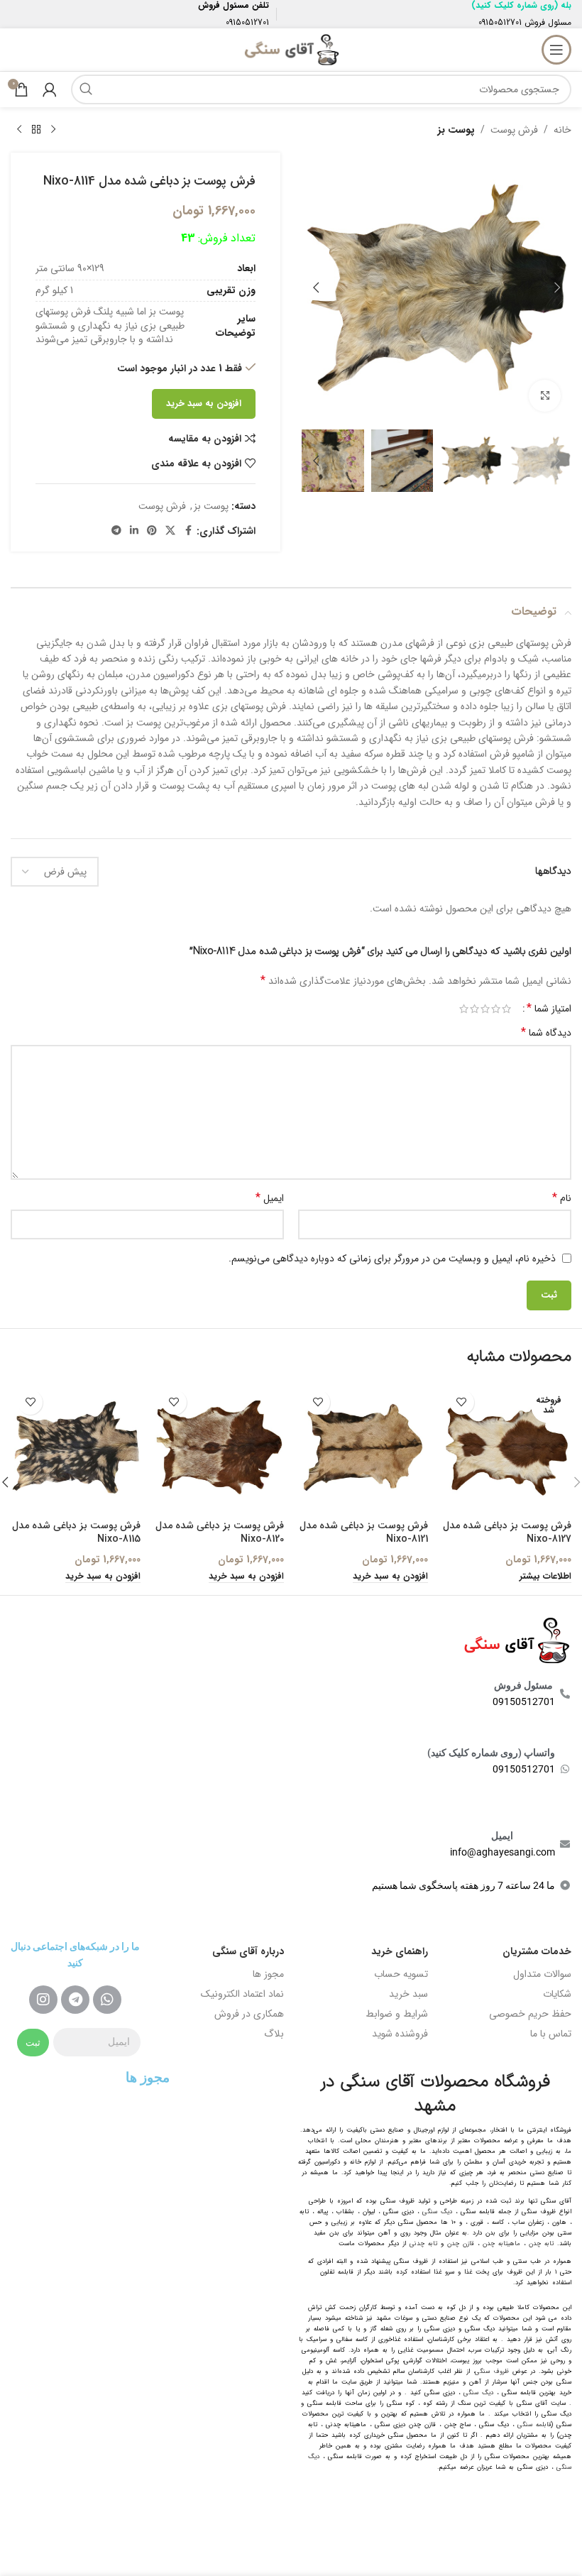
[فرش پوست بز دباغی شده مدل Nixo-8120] (220, 1448)
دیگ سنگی (437, 2212)
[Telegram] (75, 2000)
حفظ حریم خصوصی (530, 2014)
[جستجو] (86, 89)
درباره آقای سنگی (248, 1951)
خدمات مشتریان (537, 1951)
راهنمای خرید (400, 1951)
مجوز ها (268, 1974)
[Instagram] (43, 2000)
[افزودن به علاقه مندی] (462, 1402)
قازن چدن (461, 2244)
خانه (562, 130)
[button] (557, 287)
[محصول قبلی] (53, 130)
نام (562, 1198)
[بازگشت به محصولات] (36, 130)
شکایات (557, 1994)
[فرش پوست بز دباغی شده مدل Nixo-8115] (76, 1448)
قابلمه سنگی (534, 2425)
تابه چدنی (423, 2244)
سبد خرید (408, 1994)
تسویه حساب (401, 1974)
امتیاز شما (549, 1009)
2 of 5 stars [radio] (496, 1009)
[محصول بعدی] (19, 130)
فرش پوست (514, 130)
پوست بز (456, 130)
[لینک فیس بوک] (188, 531)
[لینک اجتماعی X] (170, 531)
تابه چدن (541, 2244)
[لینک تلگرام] (116, 531)
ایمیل (270, 1198)
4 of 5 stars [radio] (474, 1009)
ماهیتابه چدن (501, 2244)
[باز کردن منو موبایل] (556, 50)
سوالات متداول (542, 1974)
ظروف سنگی (492, 2372)
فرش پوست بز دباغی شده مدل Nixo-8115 (76, 1533)
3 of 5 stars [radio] (485, 1009)
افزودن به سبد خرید (204, 404)
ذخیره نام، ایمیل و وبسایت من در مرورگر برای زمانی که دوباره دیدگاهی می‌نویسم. (392, 1259)
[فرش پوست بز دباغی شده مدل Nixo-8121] (363, 1448)
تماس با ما (551, 2034)
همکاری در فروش (249, 2014)
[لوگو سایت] (291, 49)
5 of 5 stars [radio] (464, 1009)
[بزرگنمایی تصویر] (545, 396)
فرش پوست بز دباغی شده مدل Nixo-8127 (507, 1533)
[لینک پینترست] (152, 531)
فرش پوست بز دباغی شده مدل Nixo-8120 (220, 1533)
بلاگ (274, 2034)
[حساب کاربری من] (50, 89)
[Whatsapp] (107, 2000)
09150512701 (500, 22)
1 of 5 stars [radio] (506, 1009)
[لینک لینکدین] (134, 531)
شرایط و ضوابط (397, 2014)
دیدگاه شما (546, 1033)
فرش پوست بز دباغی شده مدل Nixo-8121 (364, 1533)
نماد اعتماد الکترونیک (242, 1994)
